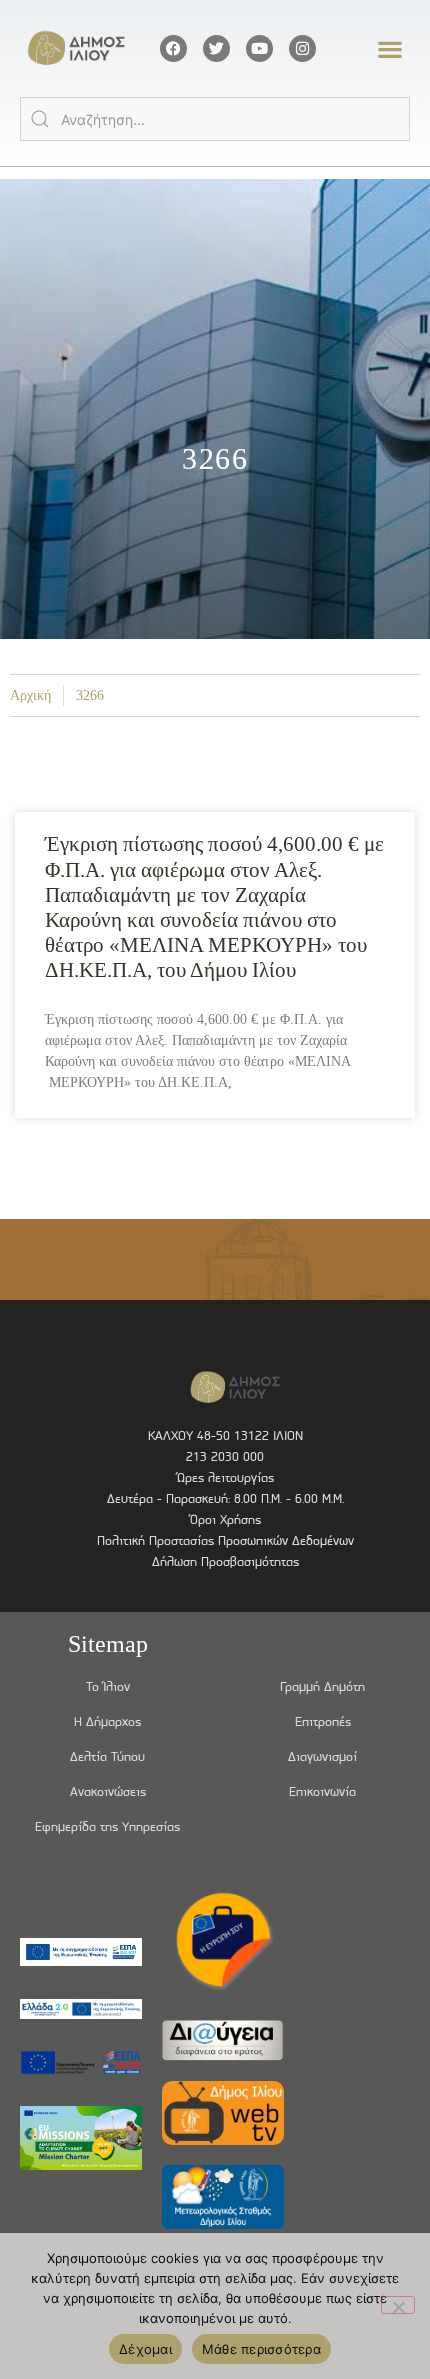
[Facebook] (173, 48)
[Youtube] (259, 48)
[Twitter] (216, 48)
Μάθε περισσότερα (261, 2349)
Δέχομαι (145, 2349)
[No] (398, 2305)
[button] (390, 48)
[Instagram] (302, 48)
